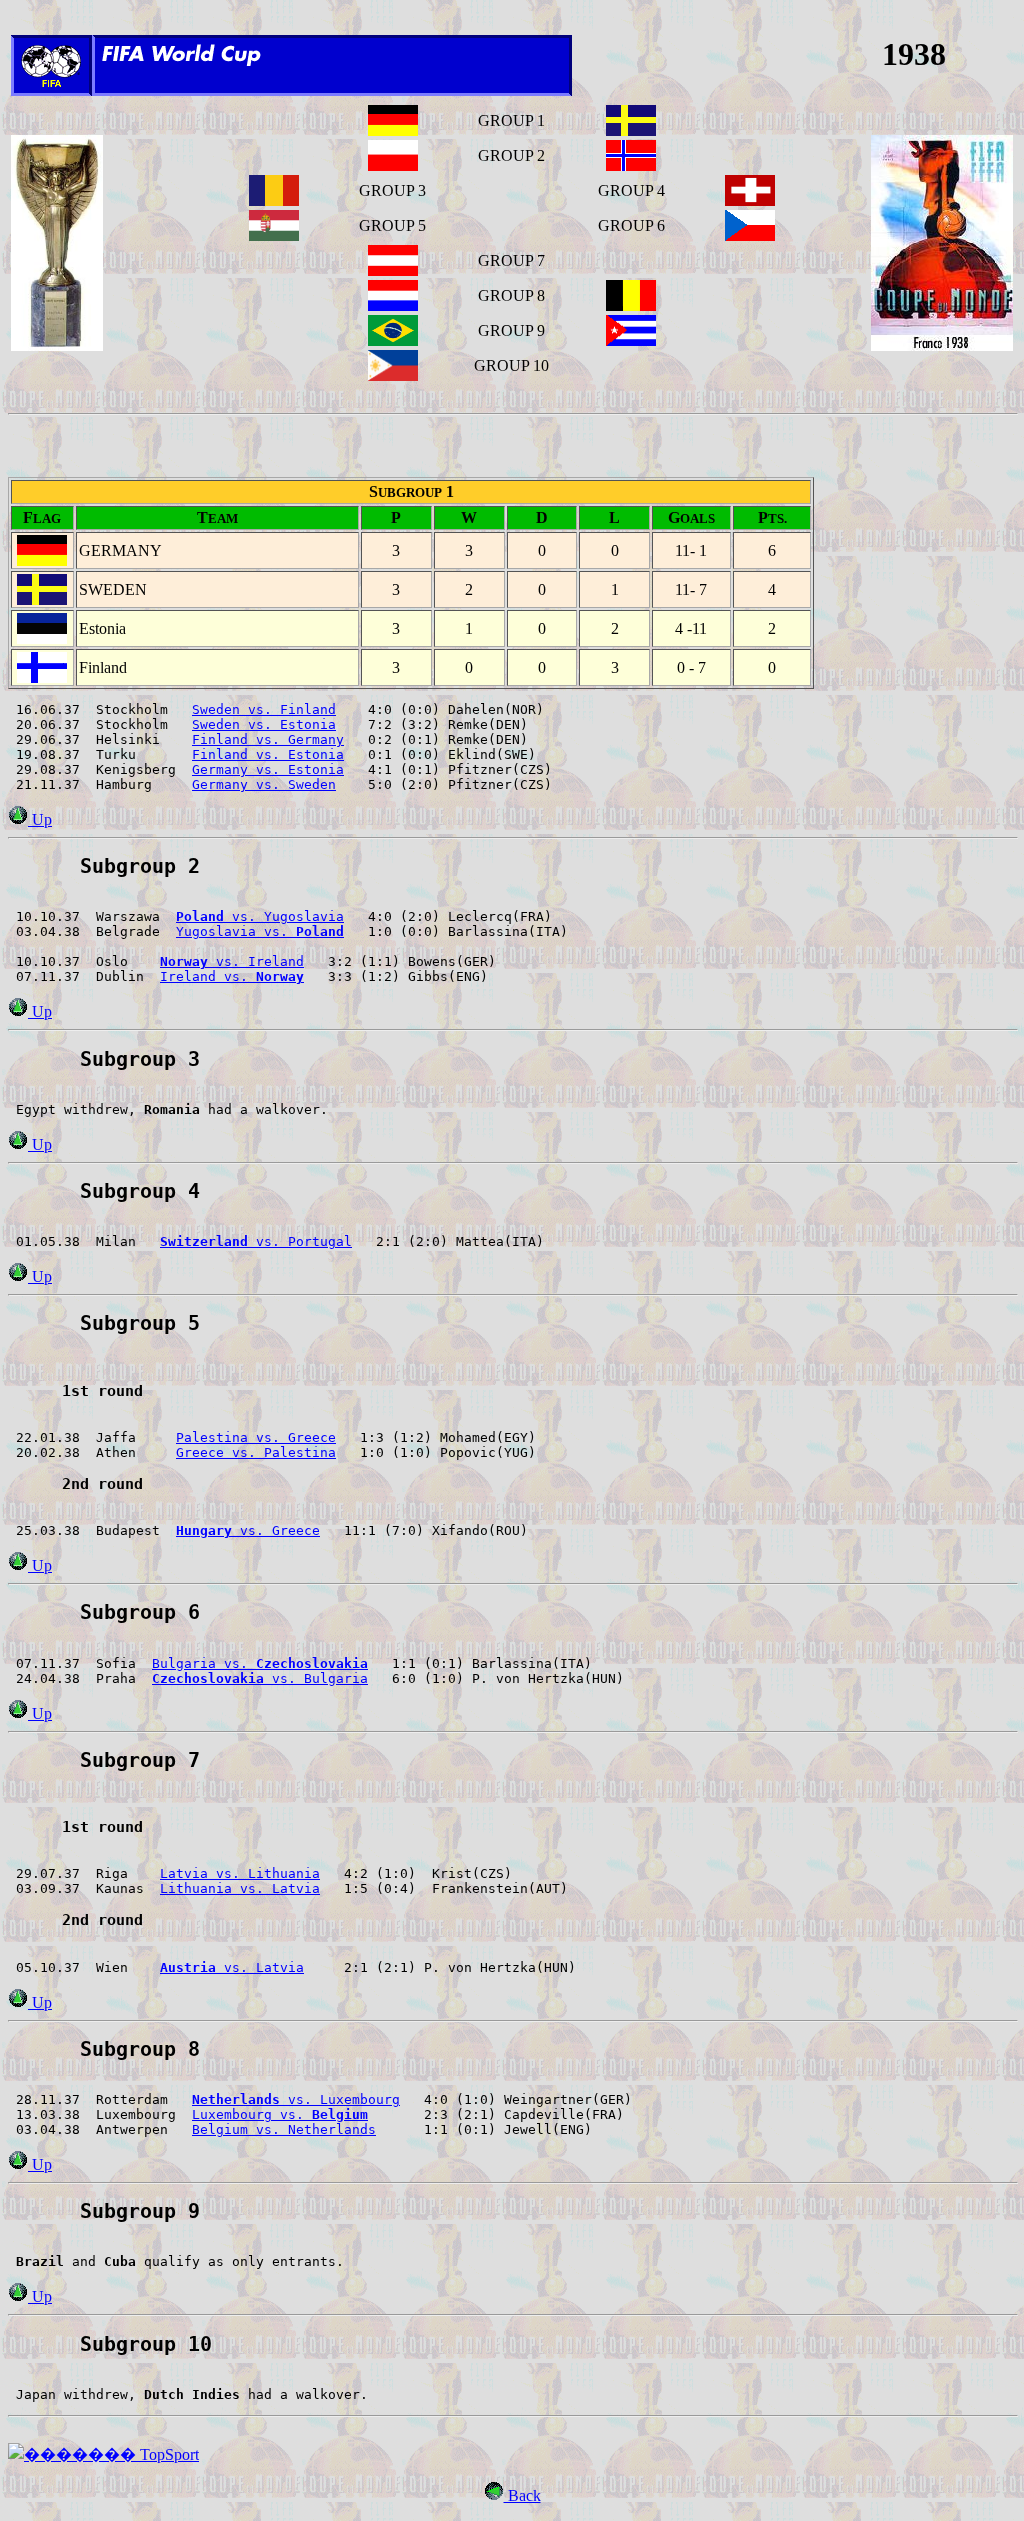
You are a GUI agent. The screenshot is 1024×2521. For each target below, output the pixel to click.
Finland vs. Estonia (268, 754)
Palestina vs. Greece (256, 1437)
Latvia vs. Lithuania (240, 1873)
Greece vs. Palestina (256, 1452)
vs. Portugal (256, 1241)
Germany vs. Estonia (268, 769)
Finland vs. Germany (268, 739)
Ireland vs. (232, 976)
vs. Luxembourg (296, 2099)
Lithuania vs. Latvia (240, 1888)
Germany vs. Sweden (264, 784)
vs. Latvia (232, 1967)
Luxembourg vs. (280, 2114)
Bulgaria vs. (260, 1663)
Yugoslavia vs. (260, 931)
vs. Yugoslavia (260, 916)
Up (40, 819)
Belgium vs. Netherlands (284, 2129)
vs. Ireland (232, 961)
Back (522, 2495)
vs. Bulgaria (260, 1678)
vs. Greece (248, 1530)
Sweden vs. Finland (264, 709)
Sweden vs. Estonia (264, 724)
